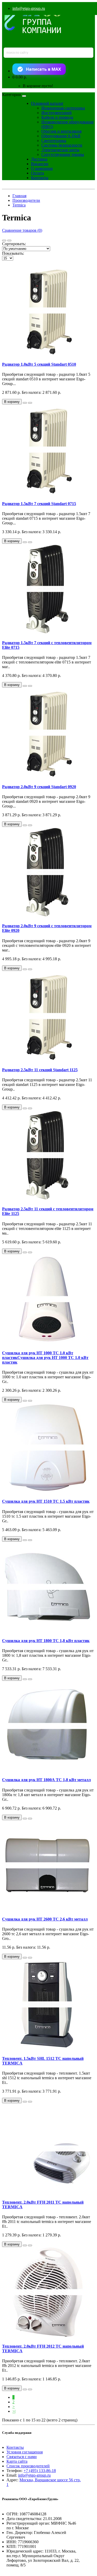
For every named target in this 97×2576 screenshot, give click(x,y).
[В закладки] (25, 403)
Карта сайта (17, 2461)
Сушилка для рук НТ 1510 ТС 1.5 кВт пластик (46, 1501)
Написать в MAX (43, 69)
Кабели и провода (57, 117)
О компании (42, 168)
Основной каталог (47, 103)
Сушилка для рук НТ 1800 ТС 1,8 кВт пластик (46, 1641)
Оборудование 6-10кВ (61, 136)
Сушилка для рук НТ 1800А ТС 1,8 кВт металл (46, 1780)
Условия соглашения (25, 2452)
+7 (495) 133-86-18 (40, 2471)
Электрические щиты (60, 150)
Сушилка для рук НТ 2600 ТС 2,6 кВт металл (45, 1919)
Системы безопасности (62, 145)
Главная (19, 196)
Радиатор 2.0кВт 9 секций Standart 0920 (39, 787)
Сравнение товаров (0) (22, 230)
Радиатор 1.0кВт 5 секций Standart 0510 (39, 364)
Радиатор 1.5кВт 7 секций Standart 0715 (39, 504)
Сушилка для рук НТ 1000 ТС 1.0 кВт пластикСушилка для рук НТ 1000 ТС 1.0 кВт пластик (45, 1358)
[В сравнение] (30, 403)
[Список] (4, 241)
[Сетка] (9, 241)
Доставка (39, 159)
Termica (19, 205)
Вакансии (40, 164)
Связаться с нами (22, 2457)
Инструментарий (57, 113)
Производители (26, 200)
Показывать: (13, 253)
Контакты (40, 178)
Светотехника (54, 141)
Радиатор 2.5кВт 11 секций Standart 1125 (40, 1070)
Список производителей (28, 2466)
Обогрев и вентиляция (61, 131)
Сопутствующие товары (63, 154)
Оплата (38, 173)
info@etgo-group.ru (29, 8)
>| (14, 2411)
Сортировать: (14, 244)
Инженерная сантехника (63, 108)
